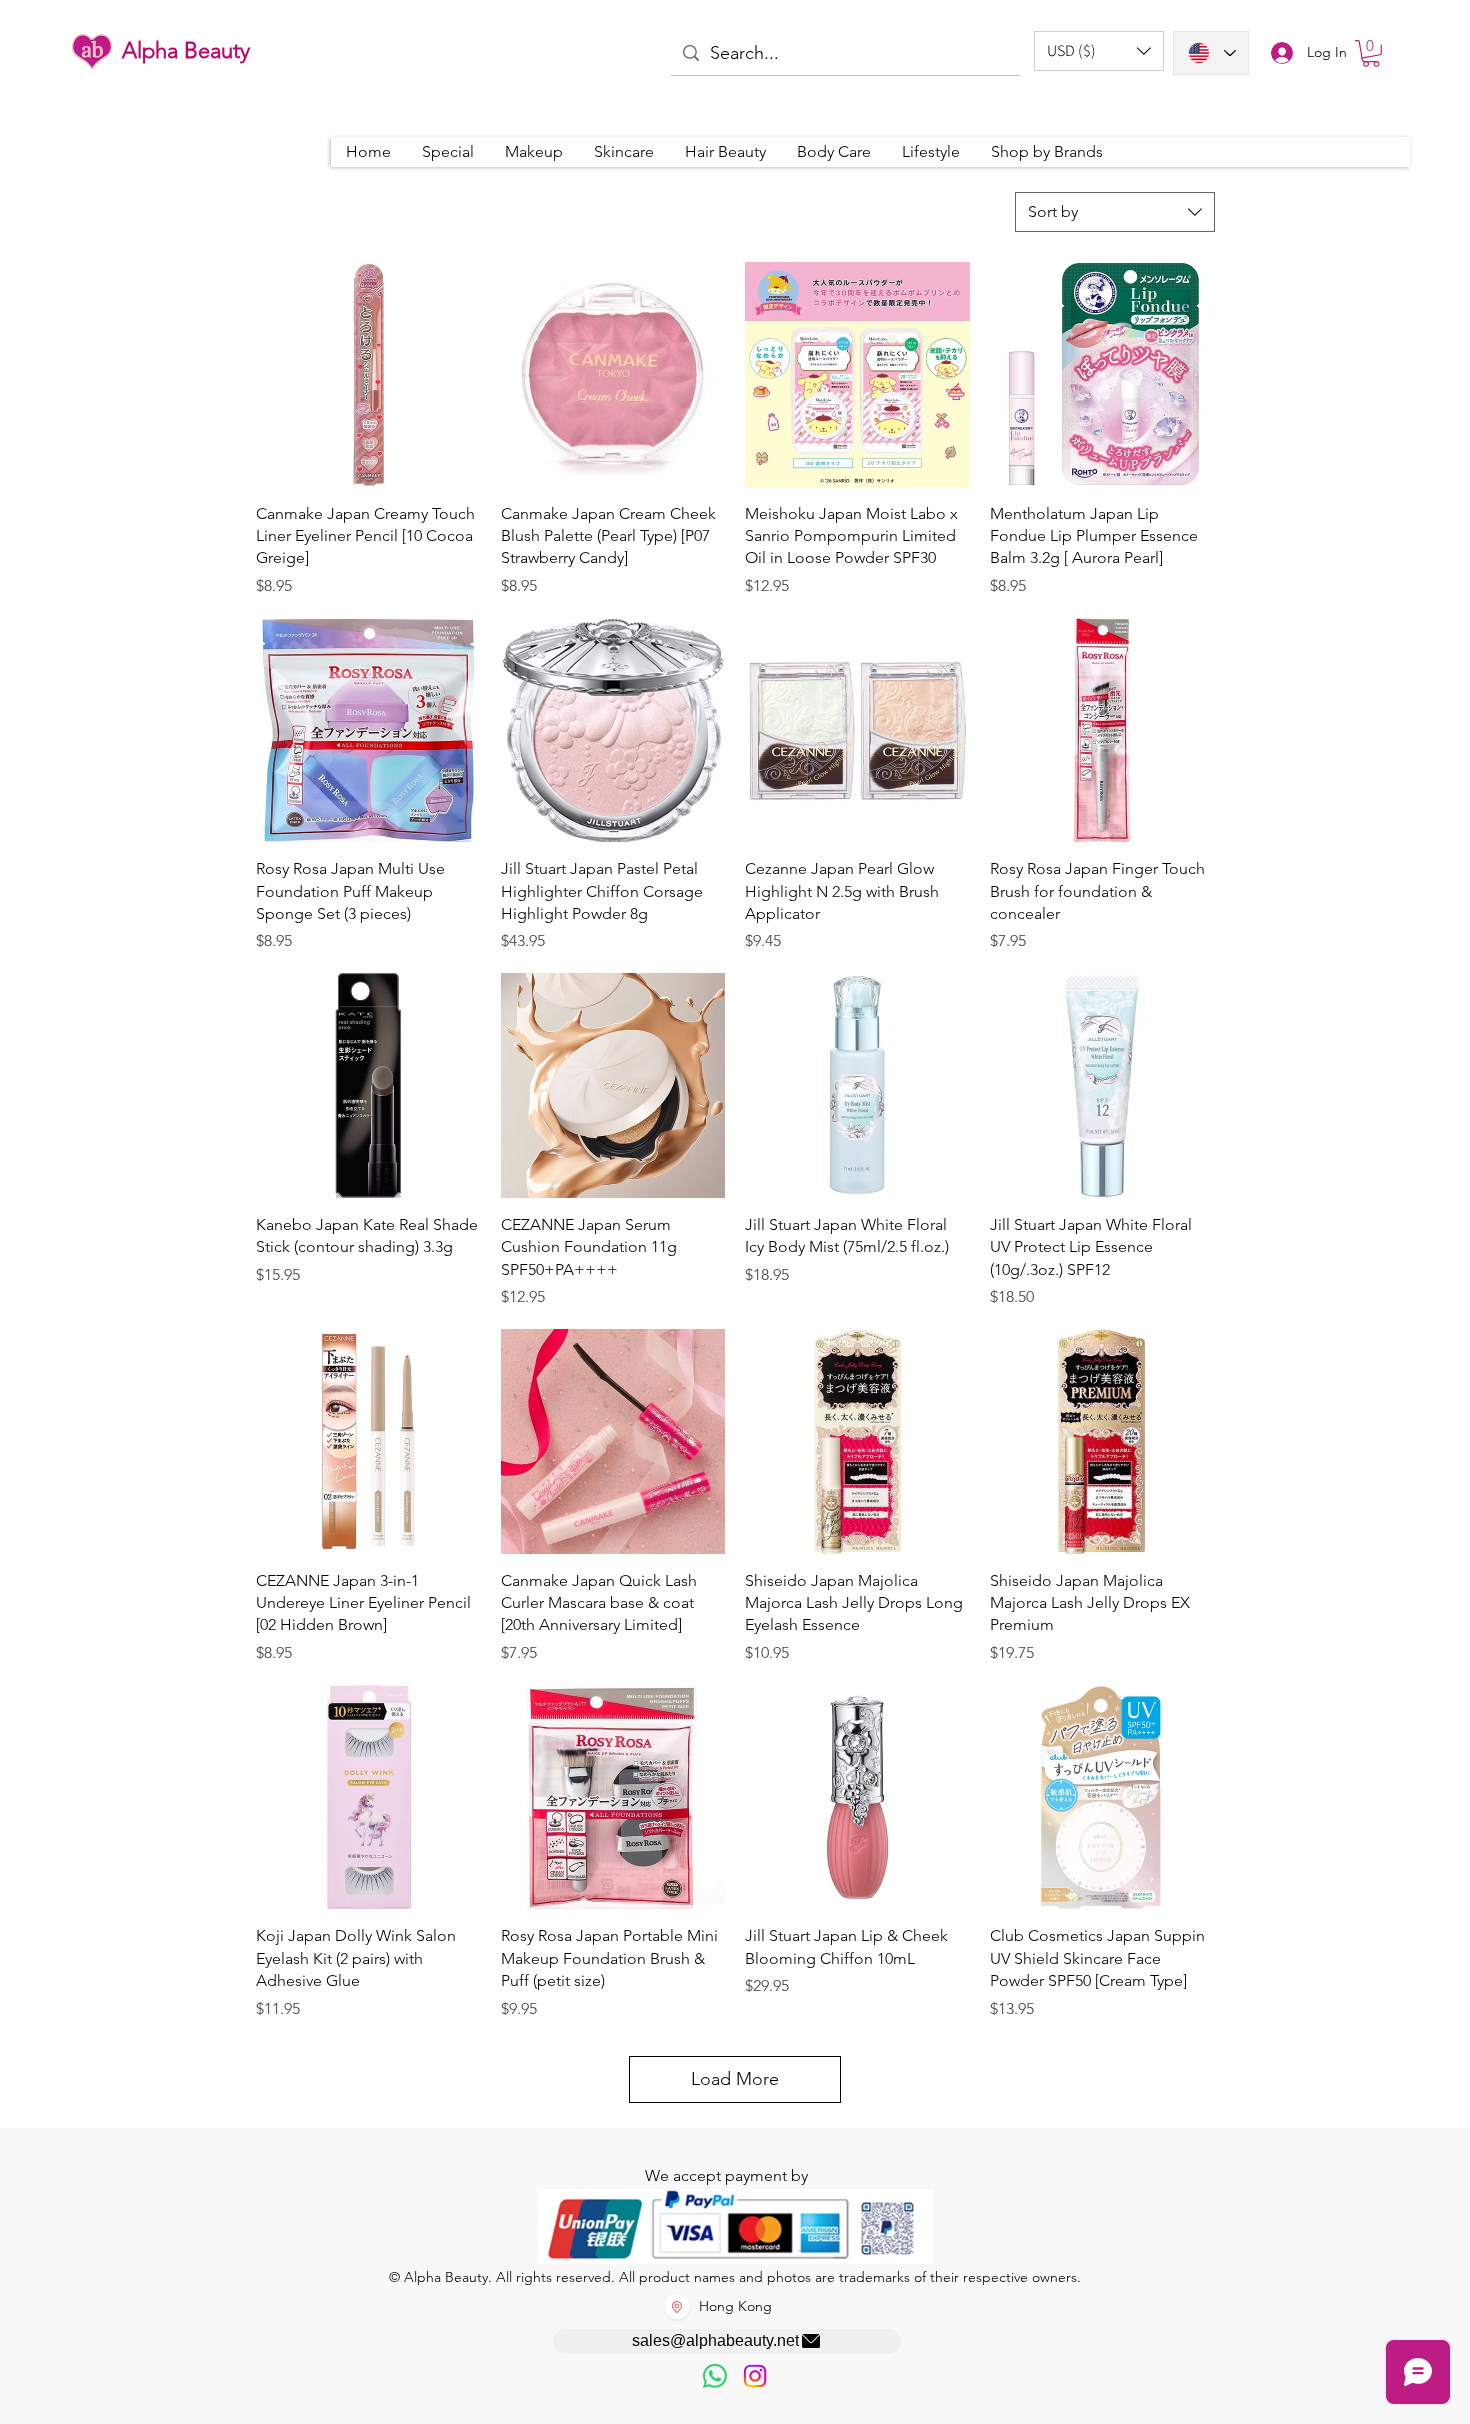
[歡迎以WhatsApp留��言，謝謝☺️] (715, 2376)
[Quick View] (368, 374)
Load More (735, 2079)
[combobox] (1115, 212)
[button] (1099, 51)
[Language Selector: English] (1211, 53)
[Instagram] (755, 2376)
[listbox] (1099, 51)
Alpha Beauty (186, 50)
